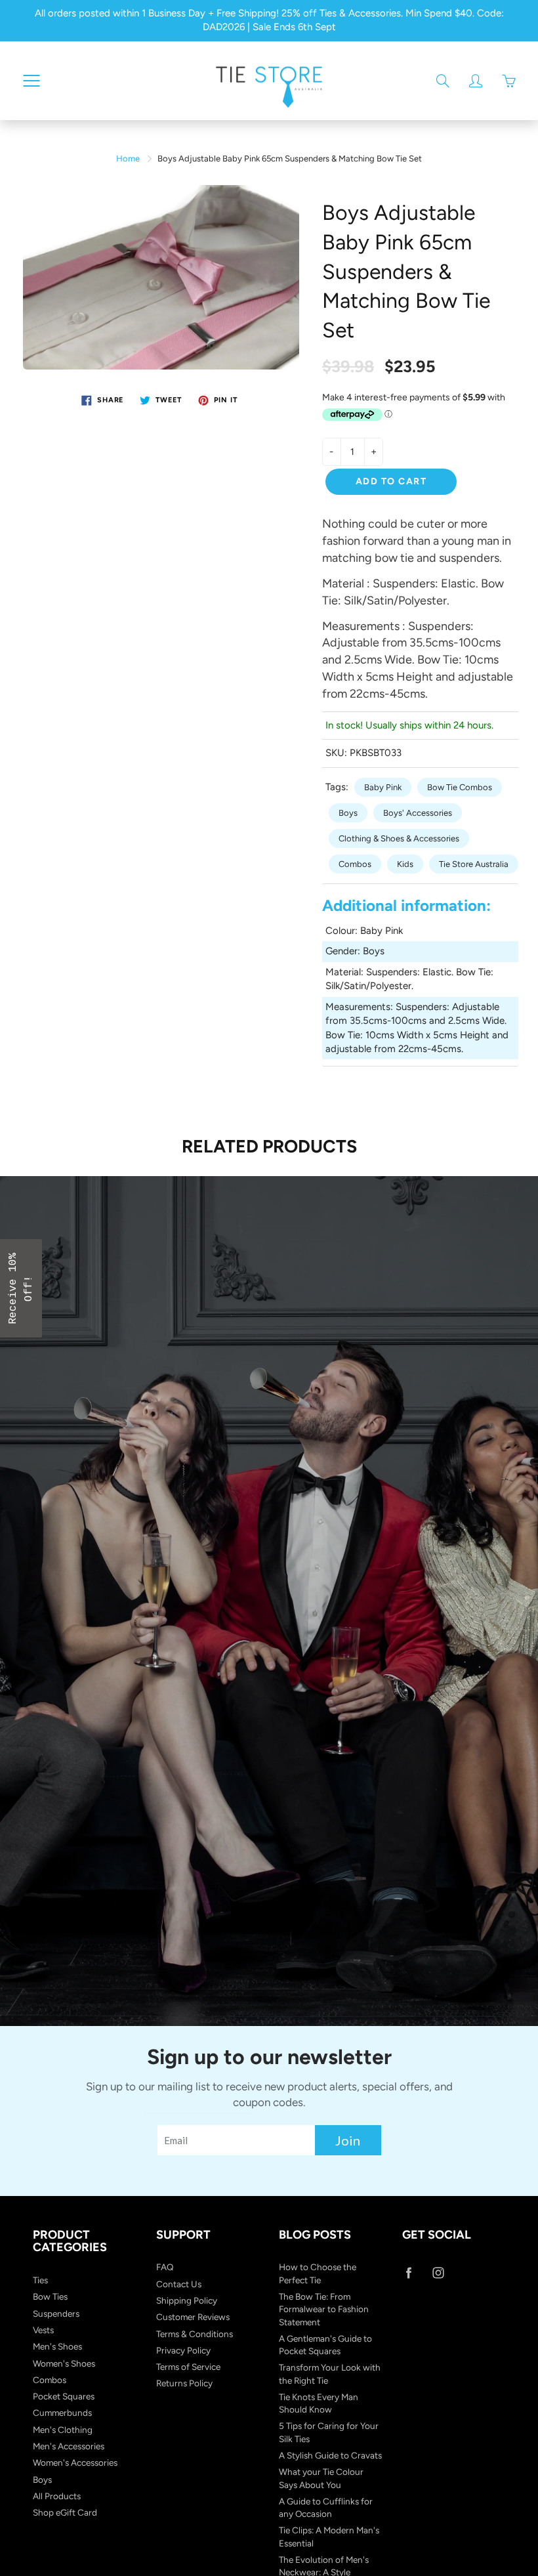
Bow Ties (50, 2296)
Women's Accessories (75, 2462)
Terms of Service (188, 2367)
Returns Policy (184, 2383)
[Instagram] (439, 2272)
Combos (355, 864)
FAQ (165, 2267)
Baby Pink (383, 787)
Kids (405, 864)
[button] (21, 1288)
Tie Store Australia (474, 864)
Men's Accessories (69, 2446)
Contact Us (179, 2284)
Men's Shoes (57, 2346)
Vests (43, 2330)
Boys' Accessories (418, 813)
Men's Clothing (63, 2430)
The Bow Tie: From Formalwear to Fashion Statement (324, 2309)
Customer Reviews (193, 2317)
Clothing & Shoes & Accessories (399, 838)
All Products (57, 2496)
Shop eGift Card (65, 2512)
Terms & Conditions (195, 2334)
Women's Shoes (64, 2363)
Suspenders (56, 2313)
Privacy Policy (183, 2350)
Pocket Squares (64, 2396)
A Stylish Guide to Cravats (330, 2455)
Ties (40, 2280)
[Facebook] (409, 2272)
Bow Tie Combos (460, 787)
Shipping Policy (187, 2300)
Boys (348, 813)
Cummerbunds (62, 2413)
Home (128, 158)
